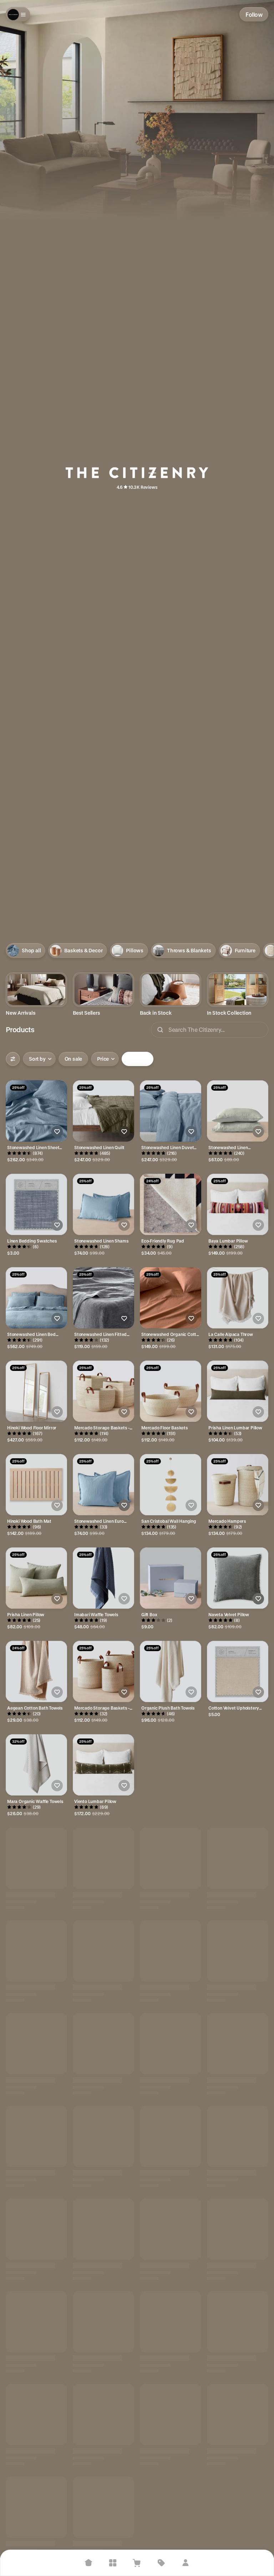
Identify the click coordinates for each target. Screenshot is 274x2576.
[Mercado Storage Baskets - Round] (103, 1671)
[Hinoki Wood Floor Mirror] (36, 1391)
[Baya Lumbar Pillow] (238, 1204)
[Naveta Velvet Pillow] (238, 1578)
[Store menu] (18, 14)
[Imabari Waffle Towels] (103, 1578)
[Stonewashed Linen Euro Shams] (103, 1485)
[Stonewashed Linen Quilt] (103, 1111)
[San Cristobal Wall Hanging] (171, 1485)
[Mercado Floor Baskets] (171, 1391)
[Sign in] (186, 2563)
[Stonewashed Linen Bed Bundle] (36, 1298)
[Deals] (161, 2563)
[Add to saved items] (57, 1132)
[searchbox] (210, 1030)
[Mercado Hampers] (238, 1485)
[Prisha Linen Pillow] (36, 1578)
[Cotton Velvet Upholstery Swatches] (238, 1671)
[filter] (13, 1059)
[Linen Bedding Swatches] (36, 1204)
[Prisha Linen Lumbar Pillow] (238, 1391)
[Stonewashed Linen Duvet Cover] (171, 1111)
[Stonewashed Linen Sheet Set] (36, 1111)
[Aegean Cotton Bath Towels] (36, 1671)
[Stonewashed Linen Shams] (103, 1204)
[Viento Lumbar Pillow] (103, 1765)
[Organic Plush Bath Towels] (171, 1671)
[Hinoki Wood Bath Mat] (36, 1485)
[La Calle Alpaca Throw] (238, 1298)
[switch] (73, 1059)
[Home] (88, 2563)
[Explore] (113, 2563)
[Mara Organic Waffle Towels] (36, 1765)
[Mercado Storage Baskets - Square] (103, 1391)
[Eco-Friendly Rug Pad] (171, 1204)
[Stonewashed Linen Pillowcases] (238, 1111)
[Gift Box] (171, 1578)
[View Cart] (137, 2563)
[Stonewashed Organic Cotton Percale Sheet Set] (171, 1298)
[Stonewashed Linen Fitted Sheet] (103, 1298)
